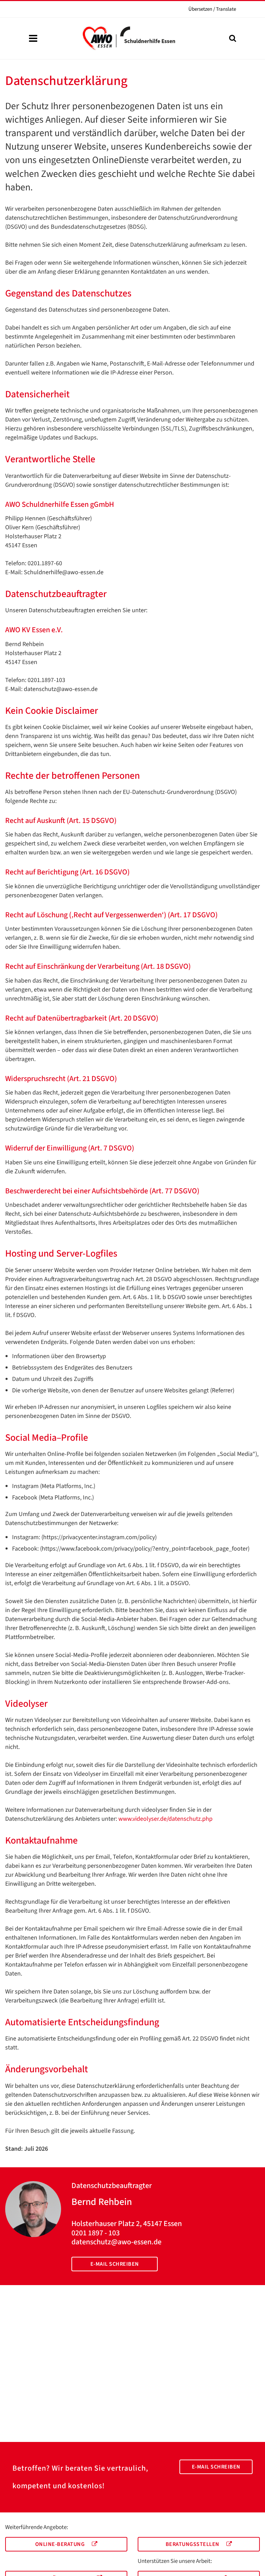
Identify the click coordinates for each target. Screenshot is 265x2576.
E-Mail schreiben (115, 2264)
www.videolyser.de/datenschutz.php (165, 1819)
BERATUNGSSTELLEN (193, 2544)
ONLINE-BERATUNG (61, 2544)
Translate (212, 9)
